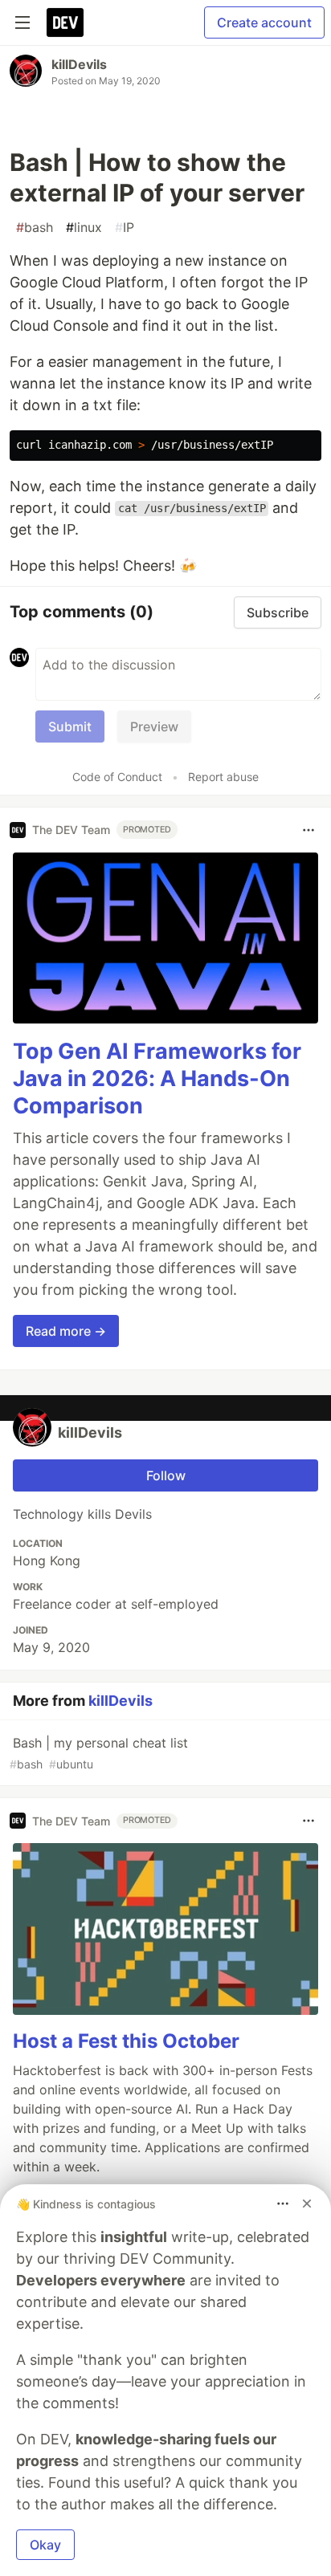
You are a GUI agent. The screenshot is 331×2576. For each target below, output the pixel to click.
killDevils (79, 64)
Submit (70, 726)
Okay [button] (45, 2545)
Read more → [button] (66, 1331)
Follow (166, 1475)
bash (35, 227)
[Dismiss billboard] (307, 2204)
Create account (264, 22)
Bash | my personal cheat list (99, 1753)
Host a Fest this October (126, 2041)
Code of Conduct (117, 777)
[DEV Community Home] (65, 22)
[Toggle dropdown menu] (309, 830)
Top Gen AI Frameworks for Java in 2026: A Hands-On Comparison (157, 1078)
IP (125, 227)
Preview (154, 726)
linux (84, 227)
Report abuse (223, 777)
